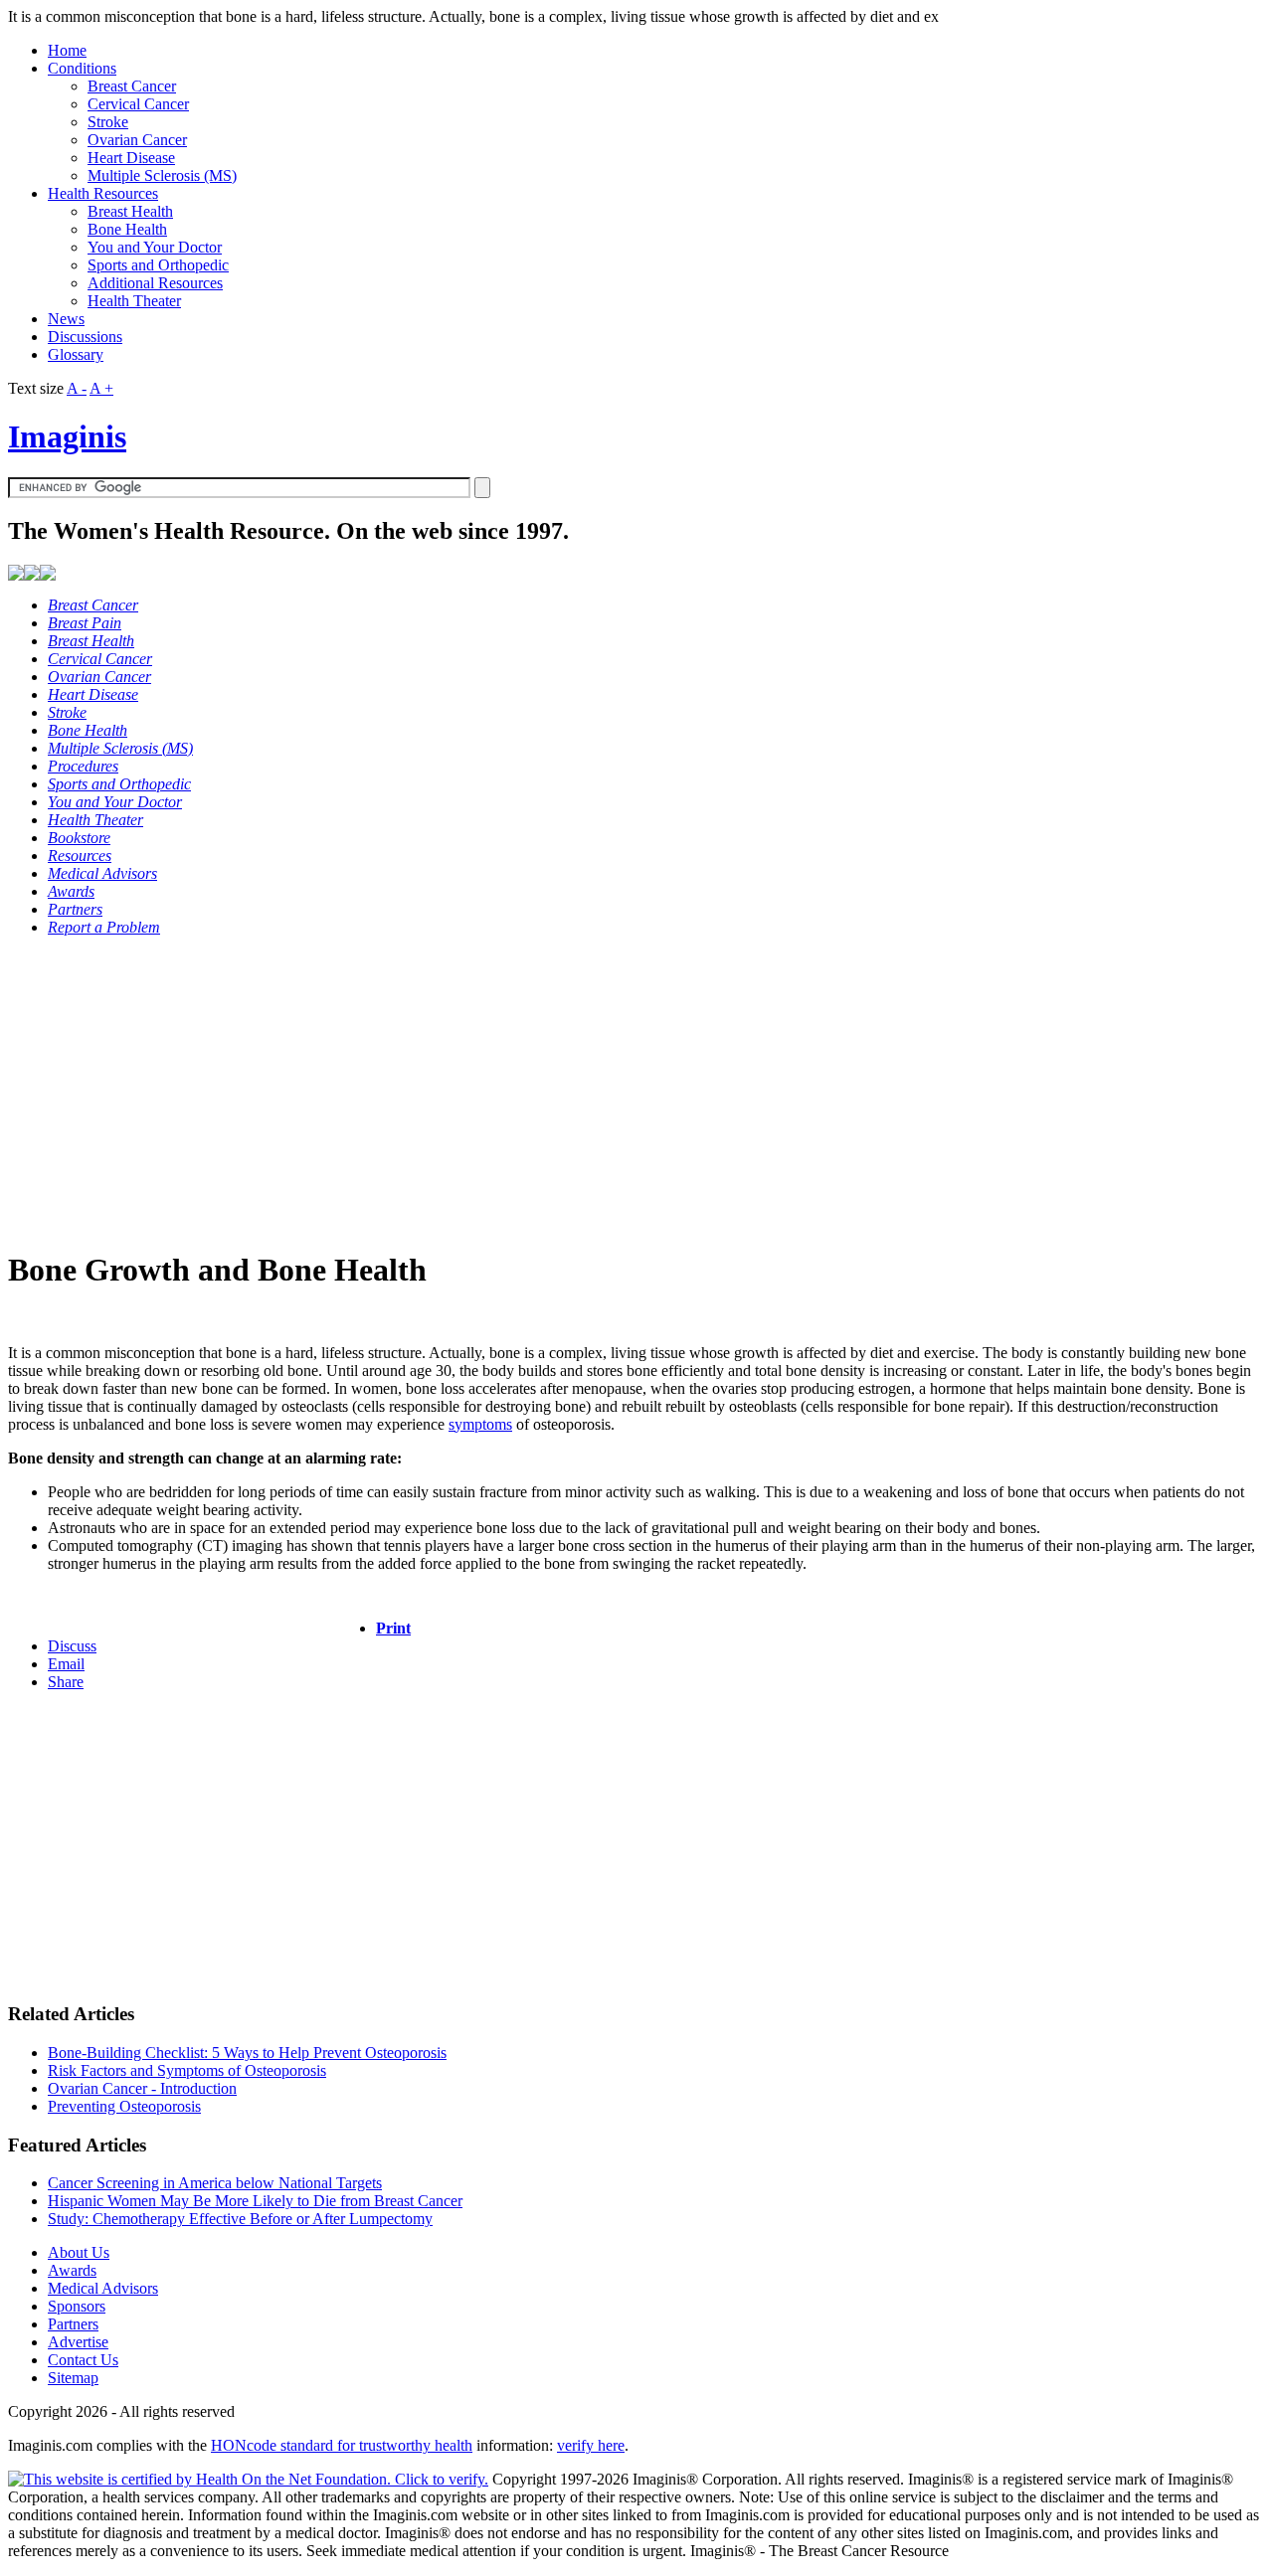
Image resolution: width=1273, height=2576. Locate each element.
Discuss (72, 1646)
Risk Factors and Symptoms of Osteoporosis (187, 2070)
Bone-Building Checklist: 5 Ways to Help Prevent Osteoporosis (247, 2053)
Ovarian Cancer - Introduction (142, 2088)
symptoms (480, 1424)
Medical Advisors (103, 2288)
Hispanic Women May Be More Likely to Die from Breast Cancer (255, 2201)
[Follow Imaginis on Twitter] (48, 575)
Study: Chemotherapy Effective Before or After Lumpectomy (240, 2219)
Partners (73, 2324)
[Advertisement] (605, 1092)
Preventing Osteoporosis (124, 2106)
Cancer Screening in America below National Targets (215, 2183)
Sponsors (77, 2306)
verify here (591, 2445)
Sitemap (73, 2378)
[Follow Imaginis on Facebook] (32, 575)
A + (101, 388)
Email (66, 1664)
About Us (79, 2252)
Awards (72, 2270)
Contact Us (83, 2360)
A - (77, 388)
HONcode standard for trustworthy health (342, 2445)
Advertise (78, 2342)
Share (66, 1682)
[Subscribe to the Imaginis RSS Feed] (16, 575)
